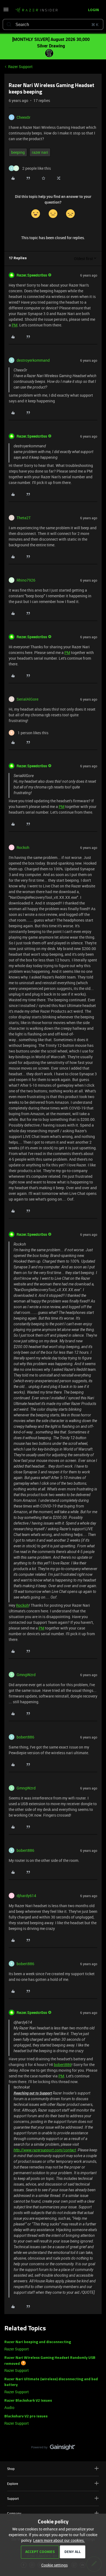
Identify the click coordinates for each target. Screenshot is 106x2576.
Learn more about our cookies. (59, 2540)
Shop (11, 2469)
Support (13, 2498)
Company (14, 2513)
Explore (13, 2484)
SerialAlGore (27, 699)
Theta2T (24, 518)
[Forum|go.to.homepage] (36, 10)
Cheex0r (24, 117)
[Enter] (9, 24)
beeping (18, 152)
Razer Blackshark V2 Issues (28, 2401)
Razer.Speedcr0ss (32, 275)
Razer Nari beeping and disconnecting (38, 2342)
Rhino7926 (26, 580)
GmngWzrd (26, 1675)
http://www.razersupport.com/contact (45, 2150)
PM (15, 325)
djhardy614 (26, 1896)
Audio (9, 2407)
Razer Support (20, 67)
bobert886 (25, 1737)
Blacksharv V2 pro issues (26, 2416)
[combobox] (53, 24)
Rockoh (23, 847)
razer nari (40, 152)
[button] (6, 11)
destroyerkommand (33, 360)
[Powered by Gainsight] (53, 2449)
